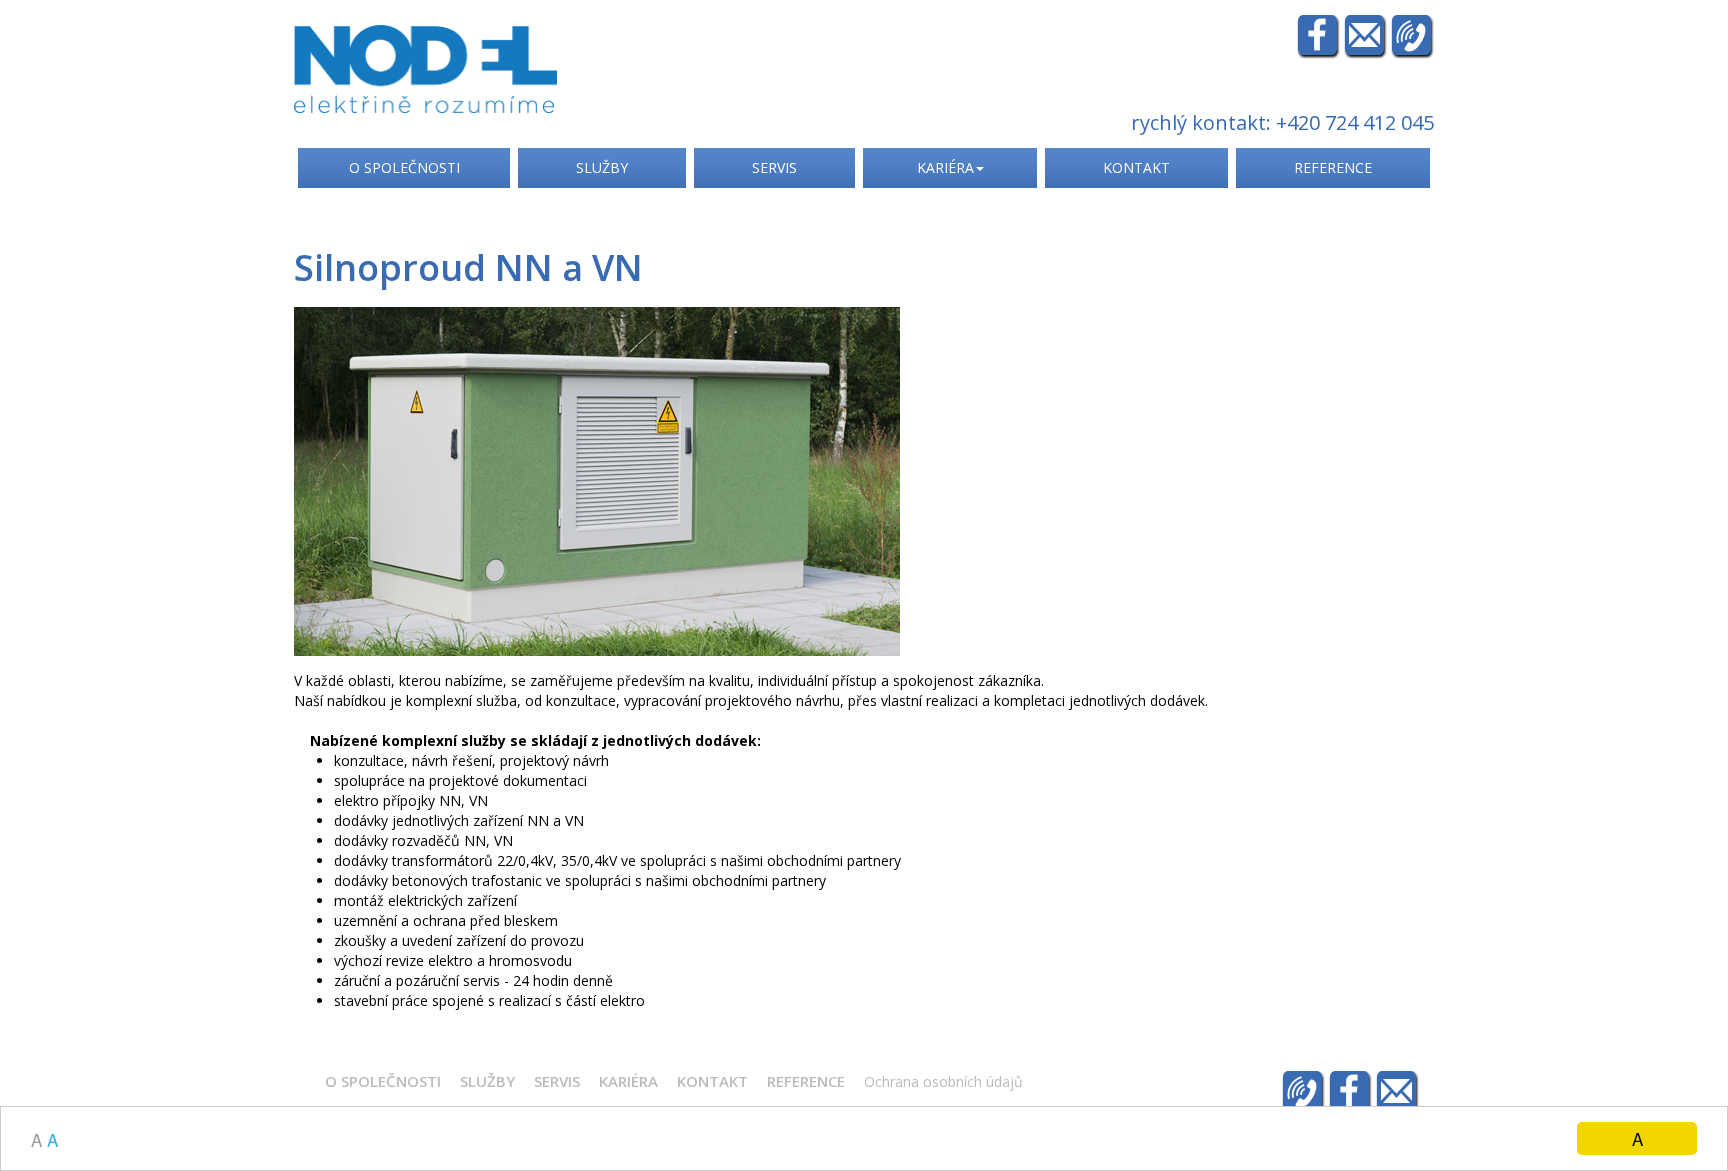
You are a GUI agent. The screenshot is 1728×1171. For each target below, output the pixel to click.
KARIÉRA (945, 167)
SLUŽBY (602, 167)
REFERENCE (1333, 167)
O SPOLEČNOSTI (404, 167)
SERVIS (774, 167)
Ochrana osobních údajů (943, 1081)
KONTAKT (1136, 167)
